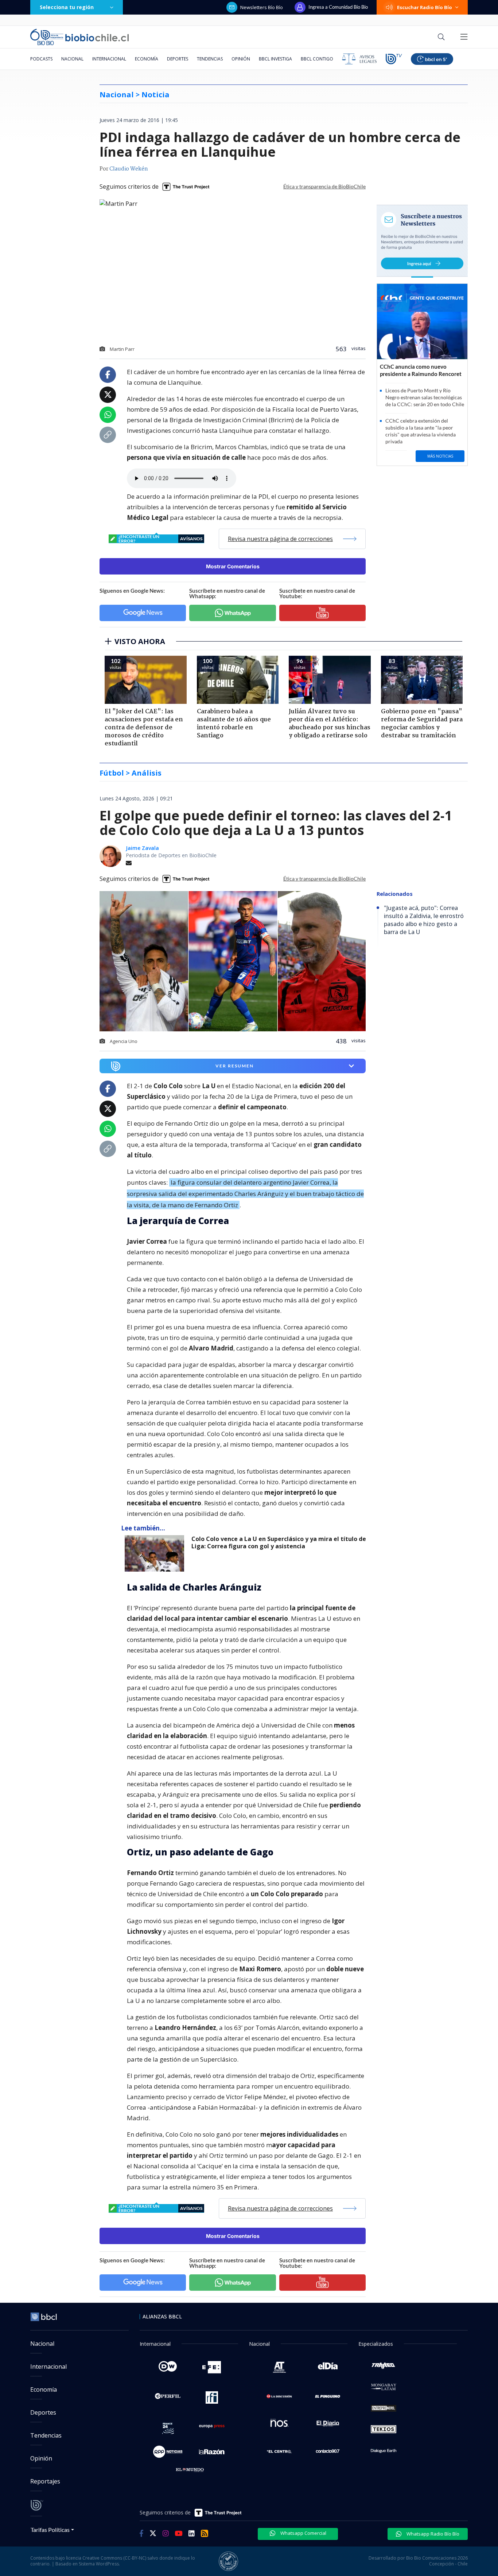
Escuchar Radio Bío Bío (425, 7)
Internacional (109, 59)
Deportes (178, 59)
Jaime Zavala (142, 848)
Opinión (241, 59)
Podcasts (41, 59)
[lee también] (156, 1553)
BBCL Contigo (317, 59)
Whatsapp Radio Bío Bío (432, 2534)
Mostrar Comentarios (233, 566)
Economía (147, 59)
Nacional (72, 59)
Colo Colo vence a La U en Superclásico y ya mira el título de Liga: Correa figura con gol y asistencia (279, 1543)
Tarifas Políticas (50, 2530)
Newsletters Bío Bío (262, 7)
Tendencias (210, 59)
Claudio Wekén (129, 169)
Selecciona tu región (67, 7)
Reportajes (45, 2481)
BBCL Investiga (275, 59)
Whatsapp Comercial (303, 2533)
